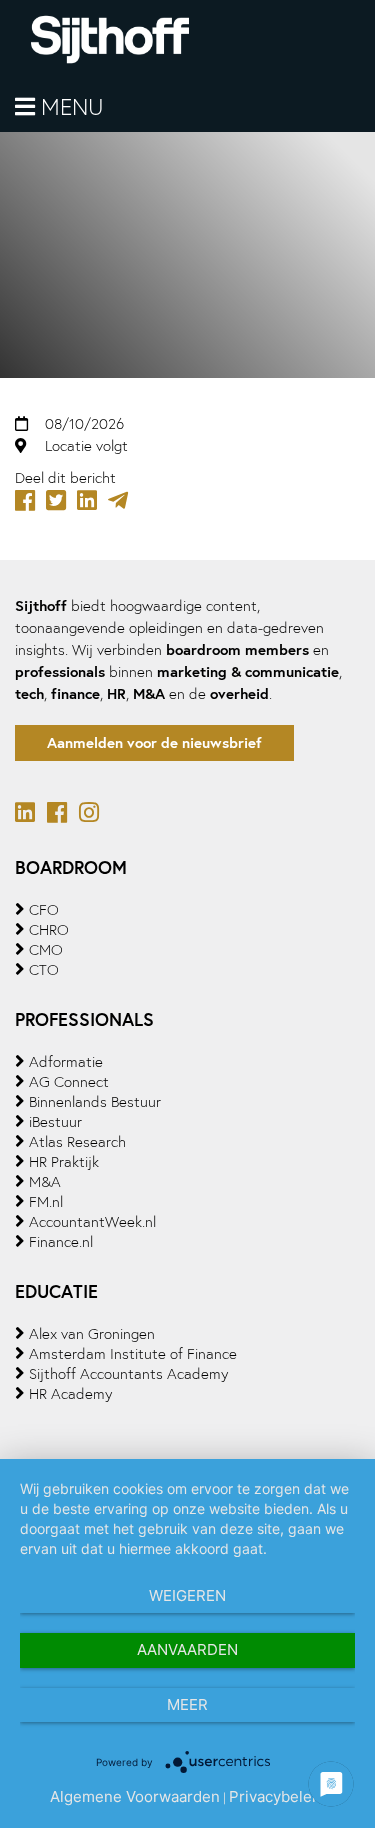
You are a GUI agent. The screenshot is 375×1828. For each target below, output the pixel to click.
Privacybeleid (277, 1796)
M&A (45, 1182)
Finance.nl (61, 1242)
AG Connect (69, 1082)
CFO (44, 910)
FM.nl (46, 1202)
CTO (44, 970)
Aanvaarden (187, 1649)
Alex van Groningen (92, 1334)
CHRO (49, 930)
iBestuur (55, 1122)
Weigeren (187, 1595)
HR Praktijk (64, 1162)
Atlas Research (77, 1142)
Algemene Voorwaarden (135, 1796)
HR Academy (70, 1394)
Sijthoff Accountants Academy (128, 1374)
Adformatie (66, 1062)
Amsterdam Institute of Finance (133, 1354)
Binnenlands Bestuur (95, 1102)
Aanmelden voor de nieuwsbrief (154, 742)
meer (187, 1704)
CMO (46, 950)
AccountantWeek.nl (92, 1222)
